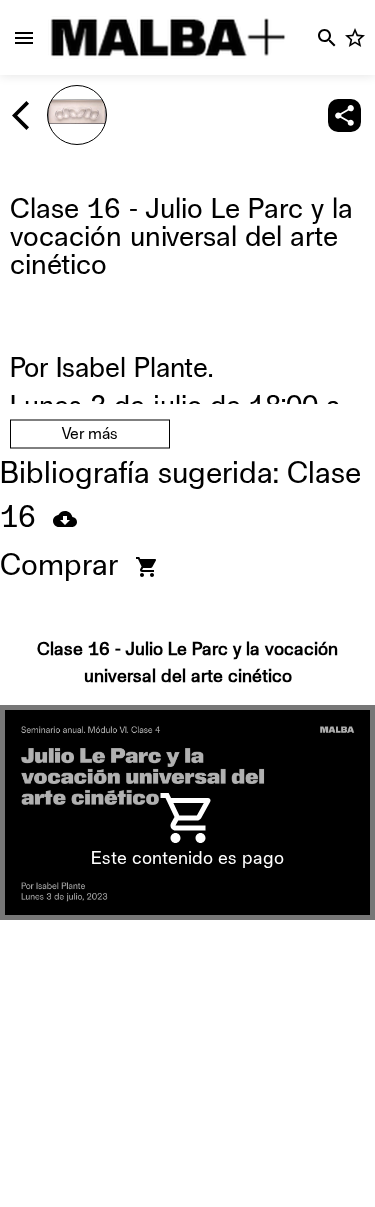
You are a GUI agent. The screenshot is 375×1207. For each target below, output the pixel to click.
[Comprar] (147, 567)
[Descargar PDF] (65, 519)
